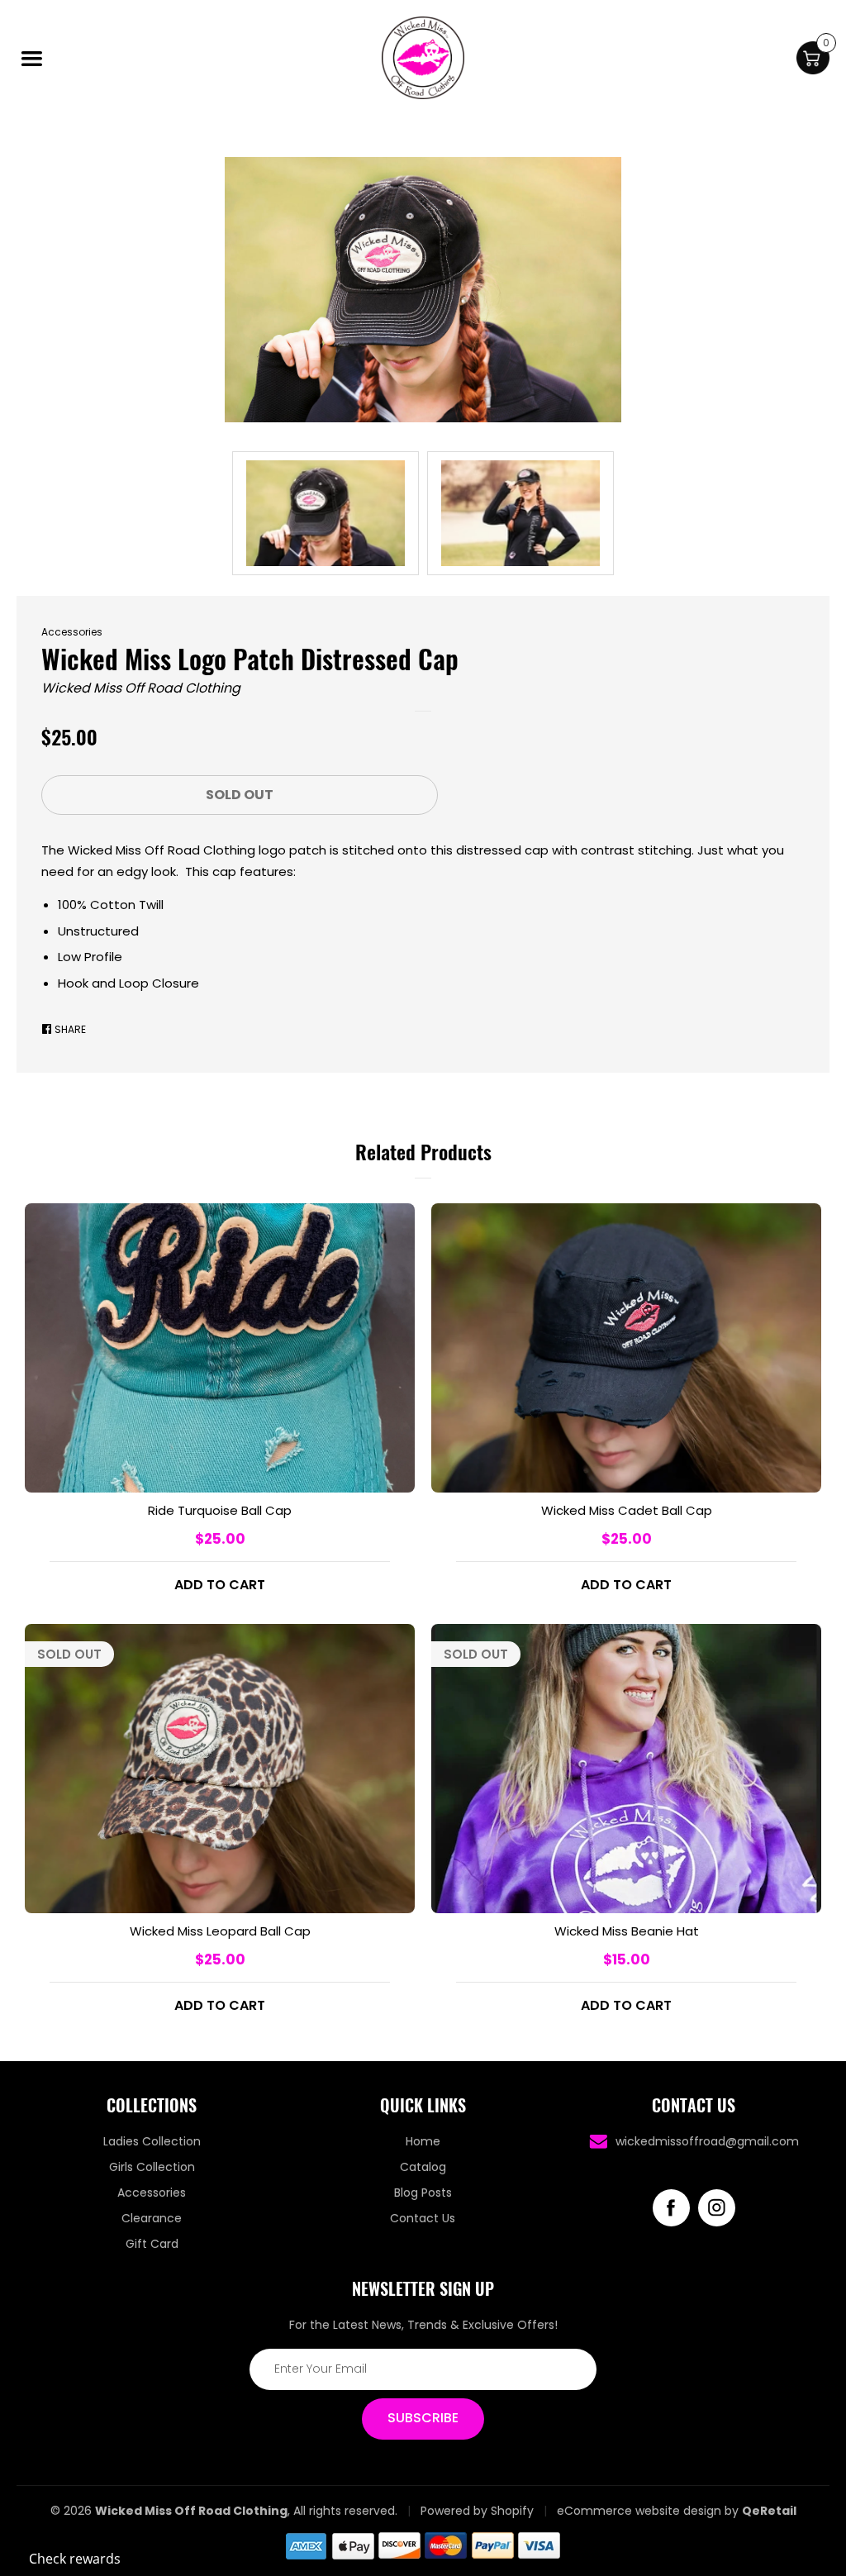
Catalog (423, 2167)
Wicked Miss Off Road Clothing (141, 688)
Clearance (152, 2218)
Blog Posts (423, 2193)
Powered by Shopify (477, 2511)
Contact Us (423, 2218)
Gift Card (152, 2244)
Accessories (72, 632)
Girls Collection (152, 2167)
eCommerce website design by (648, 2511)
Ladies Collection (152, 2141)
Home (423, 2141)
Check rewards (75, 2559)
